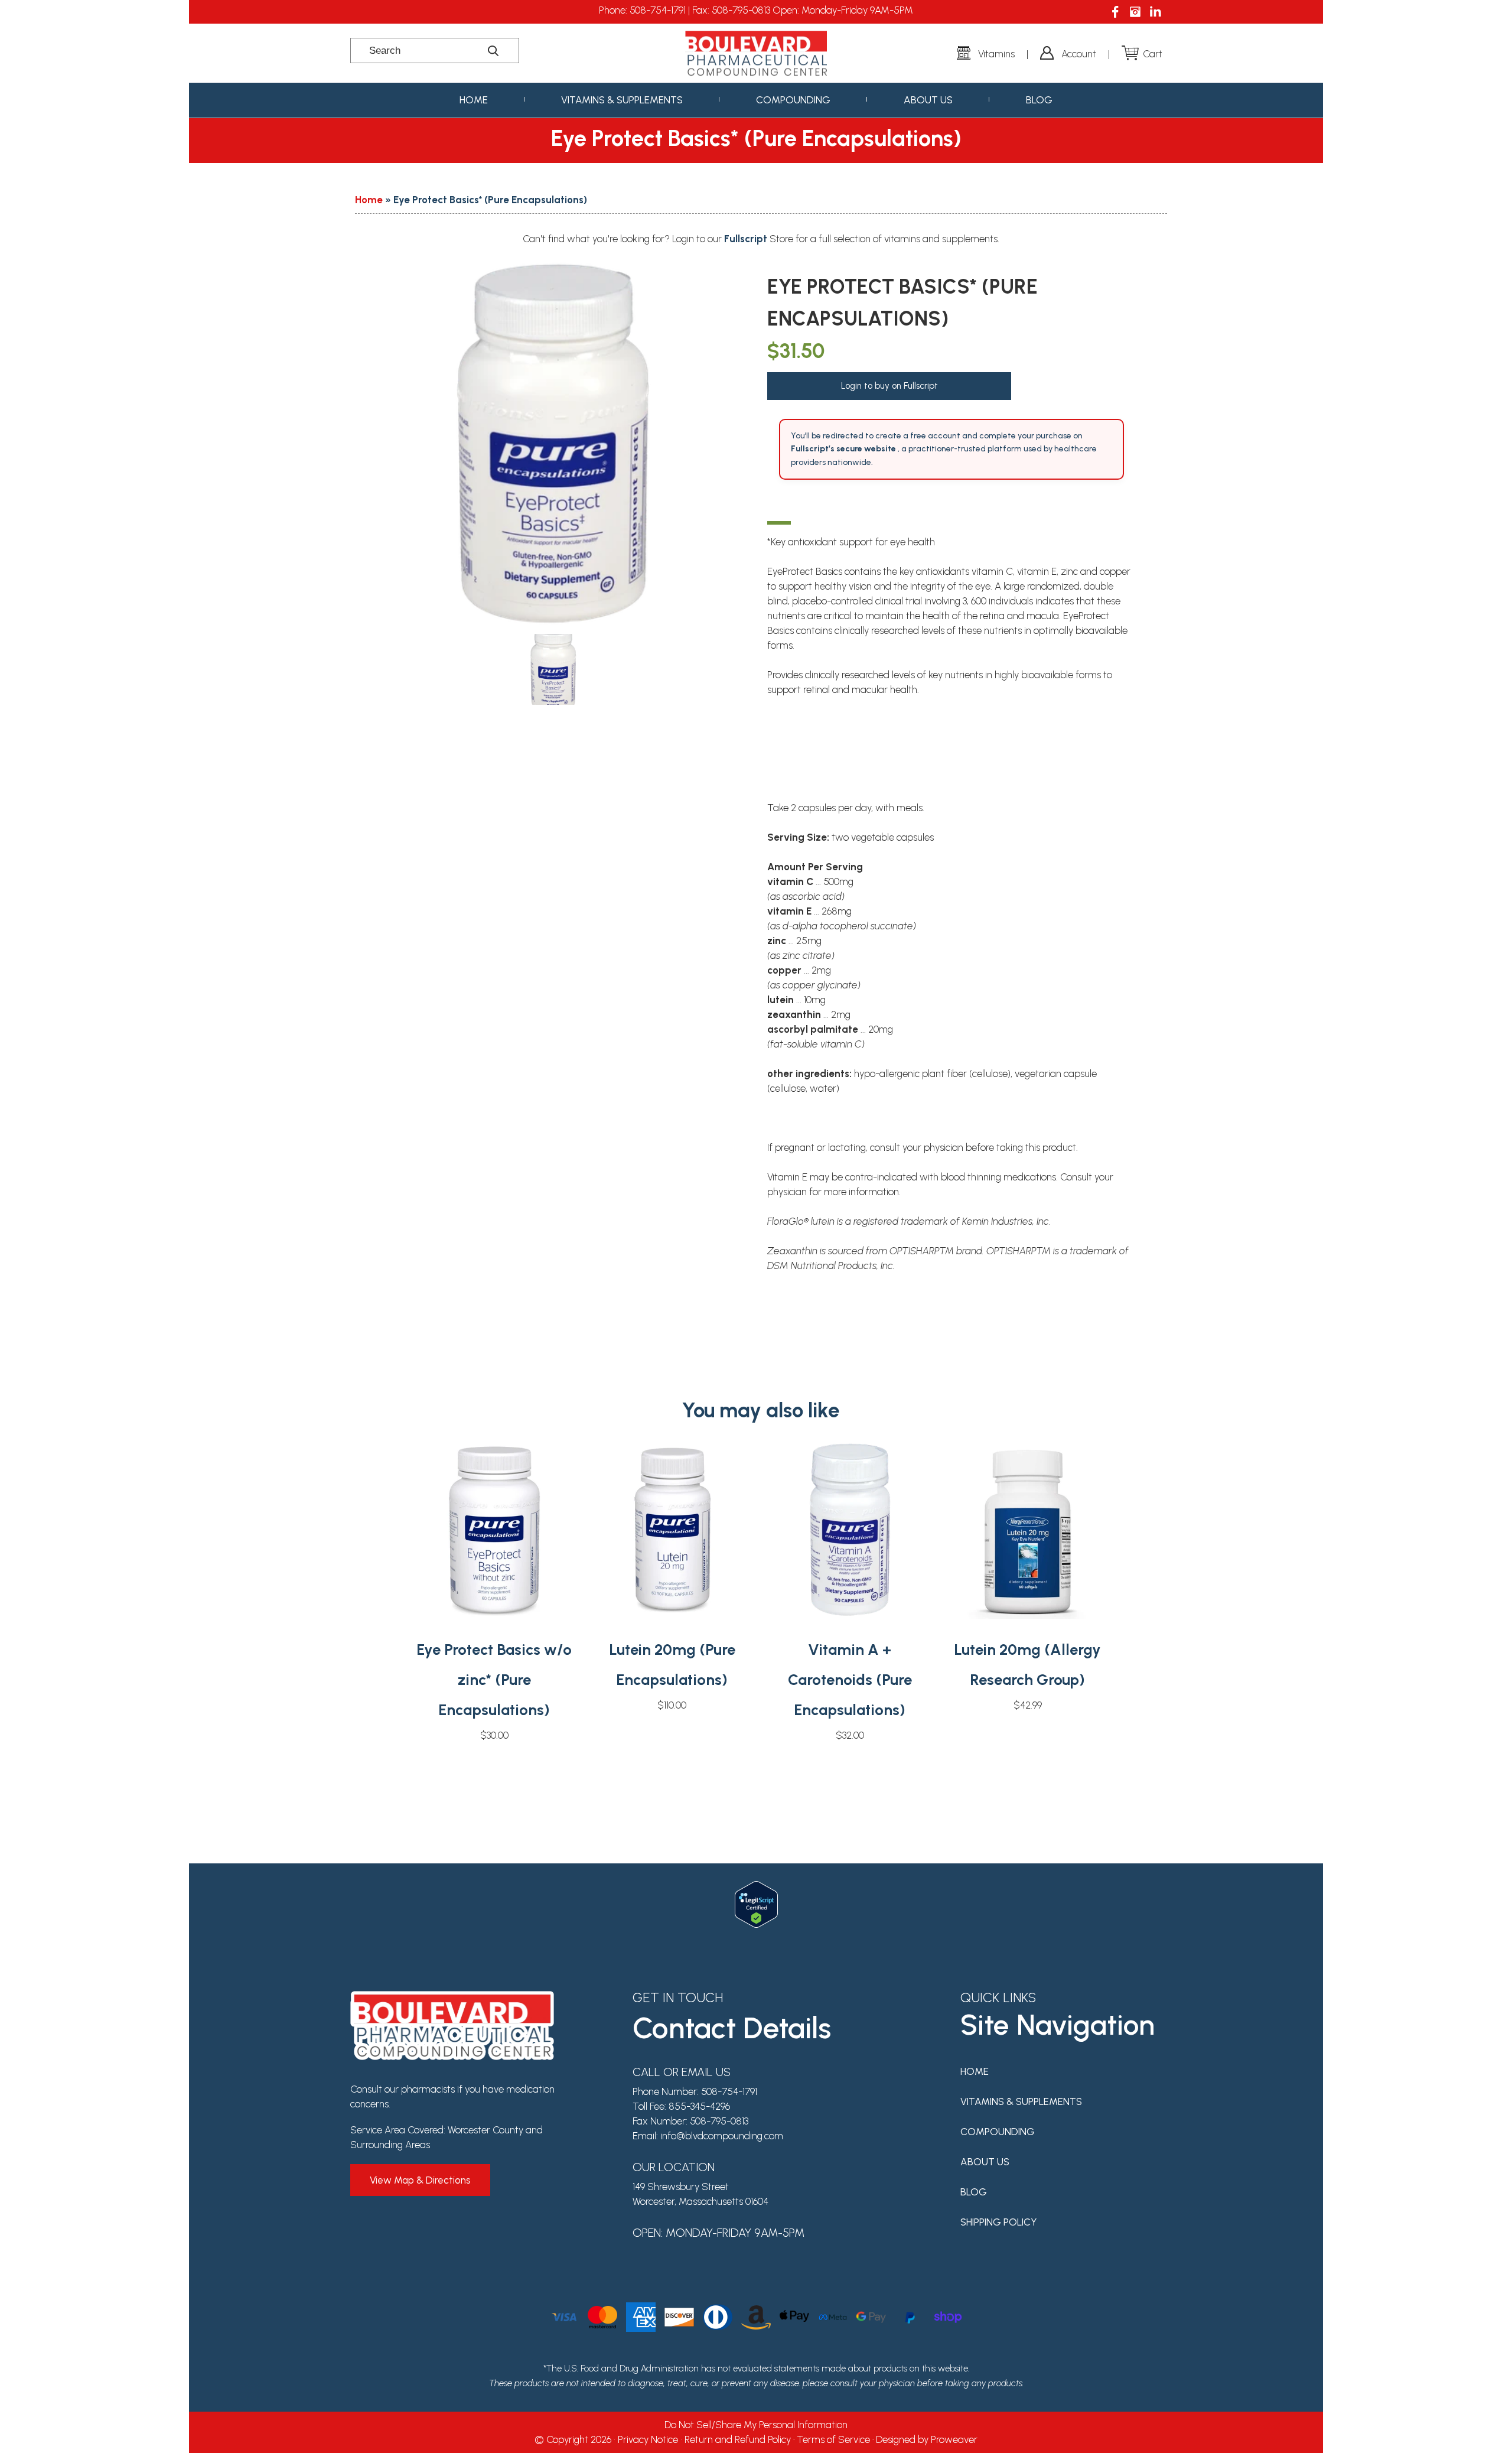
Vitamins (996, 54)
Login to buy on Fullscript (889, 386)
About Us (928, 100)
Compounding (793, 100)
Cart (1153, 54)
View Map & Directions (420, 2180)
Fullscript (747, 239)
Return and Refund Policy (738, 2439)
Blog (1039, 100)
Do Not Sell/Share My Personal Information (756, 2425)
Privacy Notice (648, 2439)
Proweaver (954, 2439)
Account (1079, 54)
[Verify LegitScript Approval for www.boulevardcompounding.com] (756, 1888)
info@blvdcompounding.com (722, 2136)
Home (474, 100)
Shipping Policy (999, 2222)
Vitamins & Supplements (622, 100)
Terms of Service (833, 2439)
